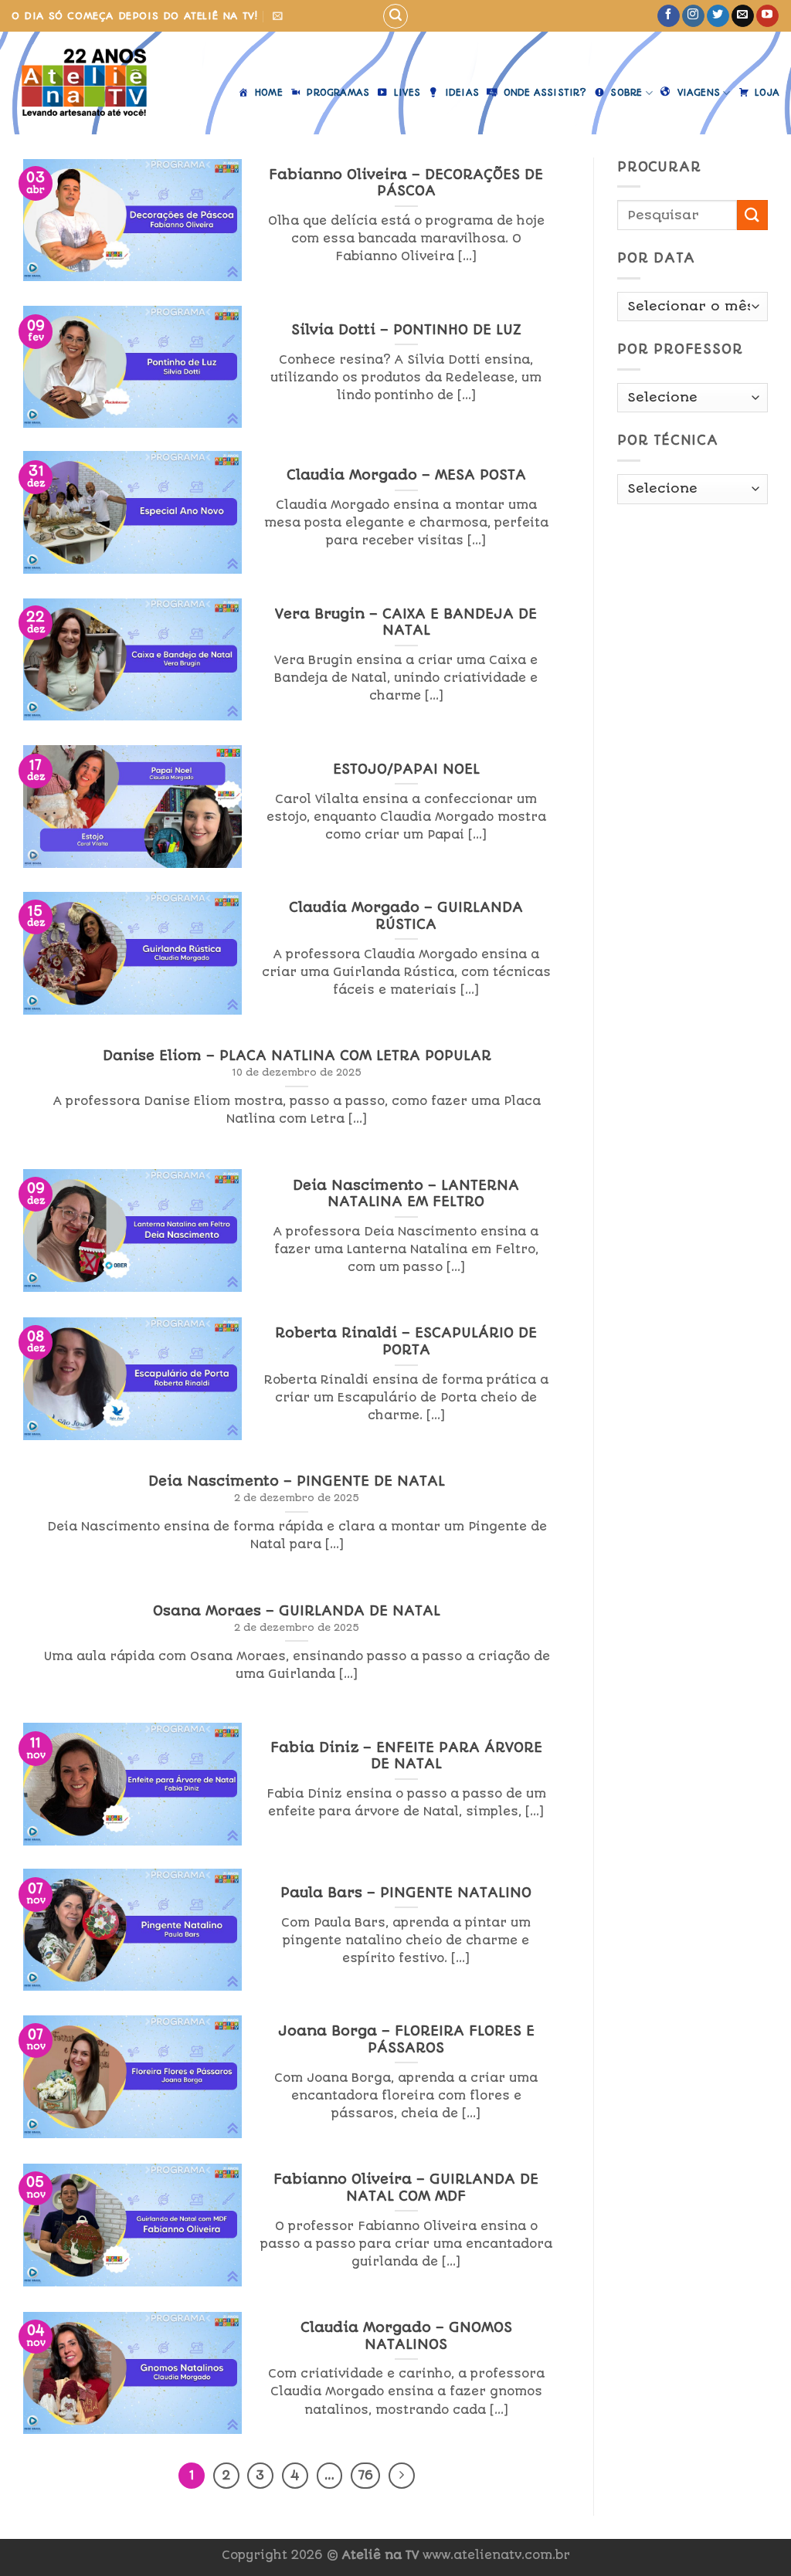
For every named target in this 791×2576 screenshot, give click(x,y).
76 (365, 2475)
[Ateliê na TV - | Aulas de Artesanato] (95, 83)
